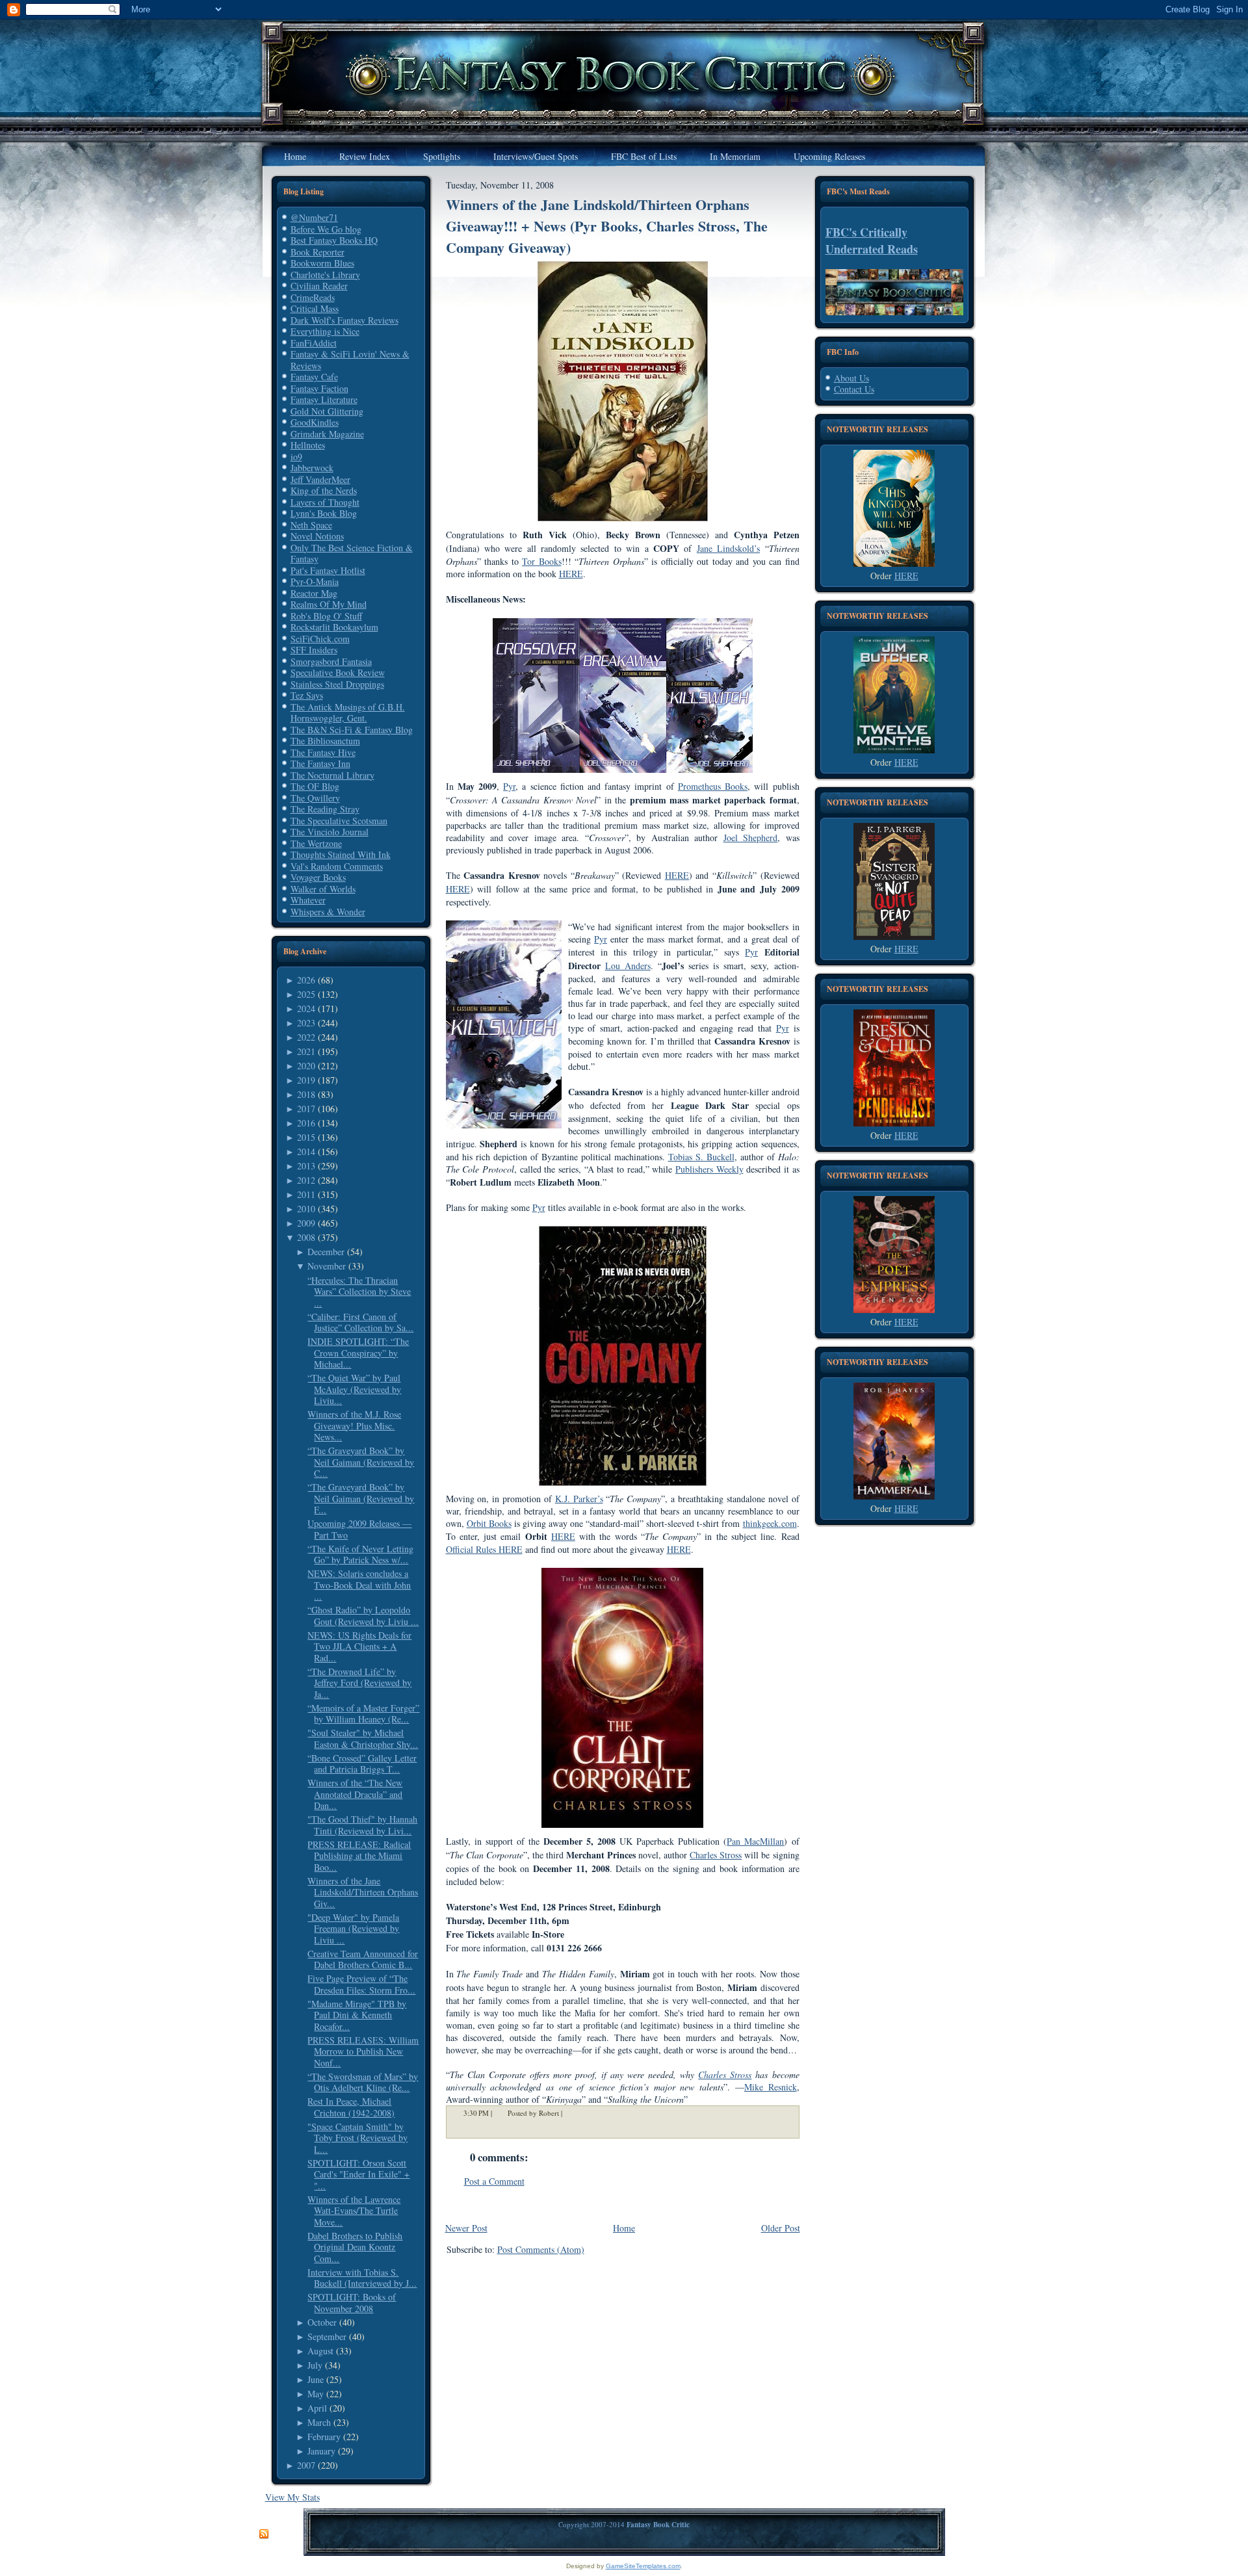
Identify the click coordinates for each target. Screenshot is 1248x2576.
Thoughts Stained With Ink (341, 854)
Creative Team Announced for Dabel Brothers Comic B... (363, 1959)
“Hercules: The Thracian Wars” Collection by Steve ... (359, 1292)
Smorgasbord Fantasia (331, 661)
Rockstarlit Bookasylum (334, 627)
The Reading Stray (325, 809)
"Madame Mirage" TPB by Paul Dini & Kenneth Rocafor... (357, 2015)
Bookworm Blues (322, 263)
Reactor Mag (314, 593)
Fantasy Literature (324, 399)
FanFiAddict (314, 343)
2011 (306, 1194)
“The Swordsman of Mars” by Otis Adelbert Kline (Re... (363, 2082)
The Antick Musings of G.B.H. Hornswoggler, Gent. (348, 713)
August (320, 2351)
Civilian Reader (319, 286)
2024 (306, 1008)
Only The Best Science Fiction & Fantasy (352, 553)
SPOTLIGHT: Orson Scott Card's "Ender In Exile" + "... (358, 2174)
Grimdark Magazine (327, 434)
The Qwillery (315, 798)
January (321, 2451)
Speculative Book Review (338, 672)
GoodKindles (315, 422)
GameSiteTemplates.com (643, 2566)
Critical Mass (315, 308)
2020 (306, 1066)
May (316, 2394)
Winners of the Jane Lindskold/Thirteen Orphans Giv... (363, 1892)
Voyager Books (318, 877)
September (327, 2336)
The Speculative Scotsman (339, 821)
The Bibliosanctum (325, 741)
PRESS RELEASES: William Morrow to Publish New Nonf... (363, 2051)
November (327, 1266)
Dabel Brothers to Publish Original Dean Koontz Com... (355, 2247)
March (319, 2422)
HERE (906, 576)
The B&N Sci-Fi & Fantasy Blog (352, 730)
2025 (306, 994)
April (317, 2408)
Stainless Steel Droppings (337, 684)
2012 (306, 1180)
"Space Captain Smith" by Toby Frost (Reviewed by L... (357, 2138)
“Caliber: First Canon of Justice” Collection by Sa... (360, 1322)
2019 (306, 1080)
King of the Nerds (324, 490)
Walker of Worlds (323, 889)
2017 (306, 1109)
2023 (306, 1023)
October (322, 2322)
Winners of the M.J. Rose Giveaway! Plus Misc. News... (354, 1425)
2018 (306, 1094)
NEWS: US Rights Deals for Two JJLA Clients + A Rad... (359, 1646)
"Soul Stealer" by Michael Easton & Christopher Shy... (363, 1738)
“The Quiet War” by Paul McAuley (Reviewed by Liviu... (354, 1389)
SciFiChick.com (320, 639)
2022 (306, 1037)
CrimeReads (313, 297)
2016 (306, 1123)
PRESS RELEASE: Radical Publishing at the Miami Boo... (359, 1856)
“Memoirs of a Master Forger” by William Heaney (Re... (363, 1714)
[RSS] (264, 2534)
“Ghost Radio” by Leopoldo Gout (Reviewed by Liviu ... (363, 1616)
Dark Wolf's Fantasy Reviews (344, 320)
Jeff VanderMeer (320, 479)
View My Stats (292, 2497)
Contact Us (854, 389)
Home (624, 2228)
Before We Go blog (326, 229)
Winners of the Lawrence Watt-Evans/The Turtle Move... (354, 2211)
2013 (306, 1166)
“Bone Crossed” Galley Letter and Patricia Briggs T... (362, 1764)
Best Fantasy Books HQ (334, 240)
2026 (306, 980)
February (324, 2437)
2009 (306, 1223)
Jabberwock (312, 468)
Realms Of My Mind (329, 604)
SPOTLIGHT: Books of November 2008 (352, 2303)
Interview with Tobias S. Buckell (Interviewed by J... (362, 2278)
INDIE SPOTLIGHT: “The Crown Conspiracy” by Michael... (358, 1353)
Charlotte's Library (325, 275)
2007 (306, 2465)
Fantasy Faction (319, 388)
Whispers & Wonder (328, 912)
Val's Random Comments (337, 866)
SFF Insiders (314, 650)
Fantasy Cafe (314, 377)
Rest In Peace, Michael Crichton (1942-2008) (351, 2107)
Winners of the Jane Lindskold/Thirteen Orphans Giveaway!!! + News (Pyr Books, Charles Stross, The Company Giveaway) (607, 226)
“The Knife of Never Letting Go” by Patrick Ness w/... (360, 1555)
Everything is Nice (325, 331)
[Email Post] (571, 2113)
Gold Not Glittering (327, 411)
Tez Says (307, 695)
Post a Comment (494, 2181)
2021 (306, 1051)
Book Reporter (318, 252)
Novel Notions (317, 536)
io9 (296, 457)
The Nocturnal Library (332, 775)
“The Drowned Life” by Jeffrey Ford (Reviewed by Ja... (359, 1683)
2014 (306, 1151)
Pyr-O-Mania (315, 581)
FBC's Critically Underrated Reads (872, 241)
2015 (306, 1137)
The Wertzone (316, 843)
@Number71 (314, 217)
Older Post (781, 2228)
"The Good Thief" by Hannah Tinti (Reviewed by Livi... (362, 1825)
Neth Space (311, 525)
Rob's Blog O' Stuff (326, 616)
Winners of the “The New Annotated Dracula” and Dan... (355, 1794)
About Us (851, 378)
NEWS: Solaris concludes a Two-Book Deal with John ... (359, 1585)
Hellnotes (308, 445)
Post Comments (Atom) (541, 2249)
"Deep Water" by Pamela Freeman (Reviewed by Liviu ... (353, 1929)
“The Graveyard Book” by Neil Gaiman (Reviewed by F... (361, 1498)
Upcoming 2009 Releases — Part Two (359, 1529)
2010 (306, 1209)
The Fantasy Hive (323, 752)
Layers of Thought (325, 502)
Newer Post (466, 2228)
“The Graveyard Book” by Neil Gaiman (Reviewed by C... (361, 1462)
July (315, 2365)
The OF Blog (315, 786)
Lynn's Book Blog (324, 513)
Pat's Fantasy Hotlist (328, 570)
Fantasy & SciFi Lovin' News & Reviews (350, 360)
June (316, 2379)
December (326, 1252)
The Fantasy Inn (320, 763)
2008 (306, 1237)
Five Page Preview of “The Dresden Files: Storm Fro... (361, 1984)
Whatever (308, 900)
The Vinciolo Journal (330, 832)
